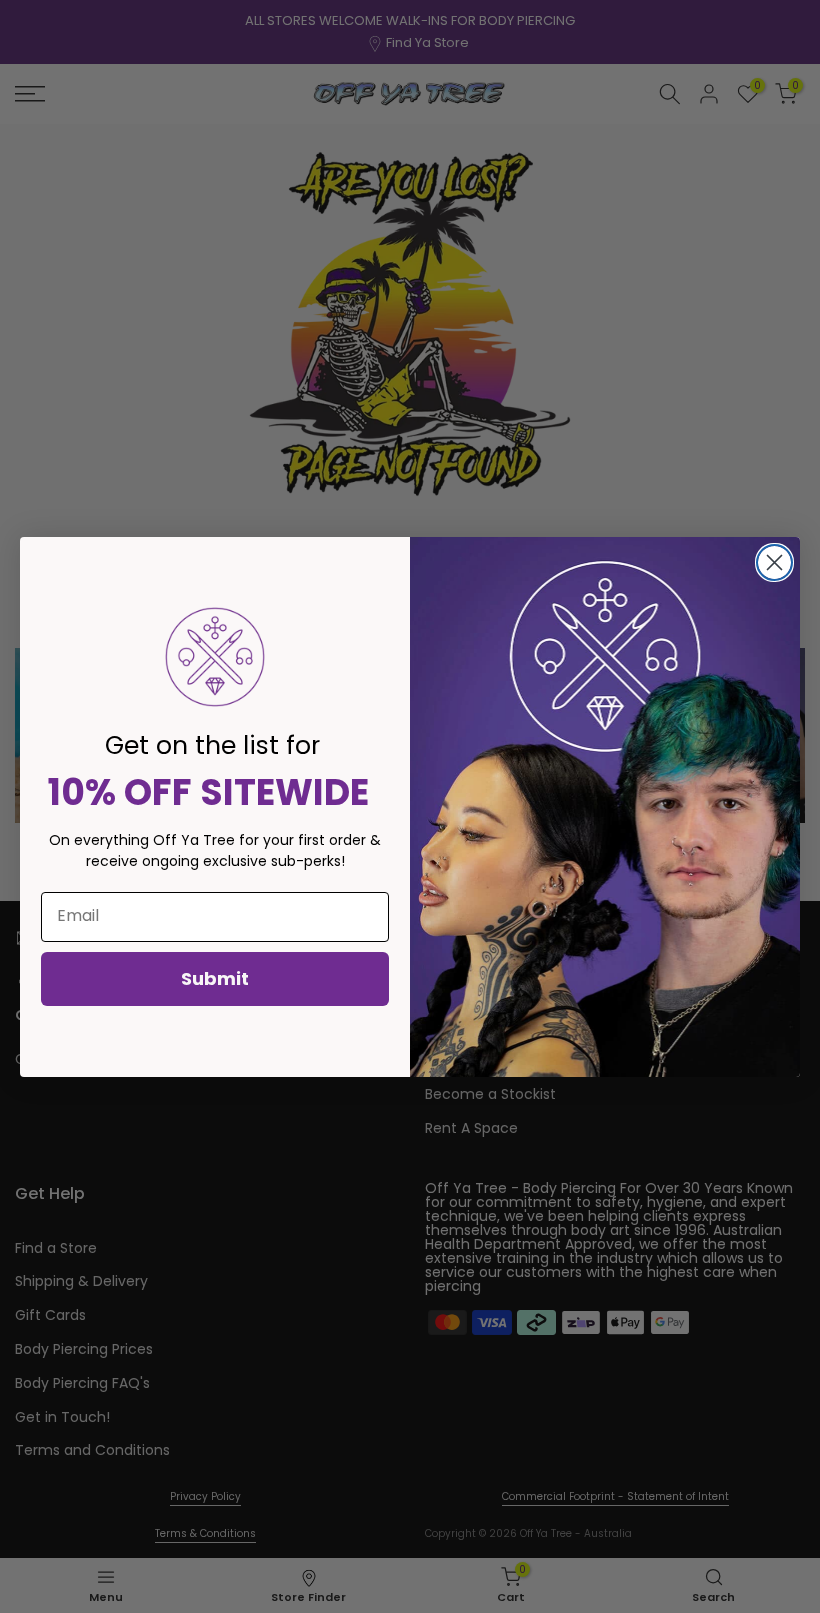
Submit (215, 978)
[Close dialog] (774, 562)
